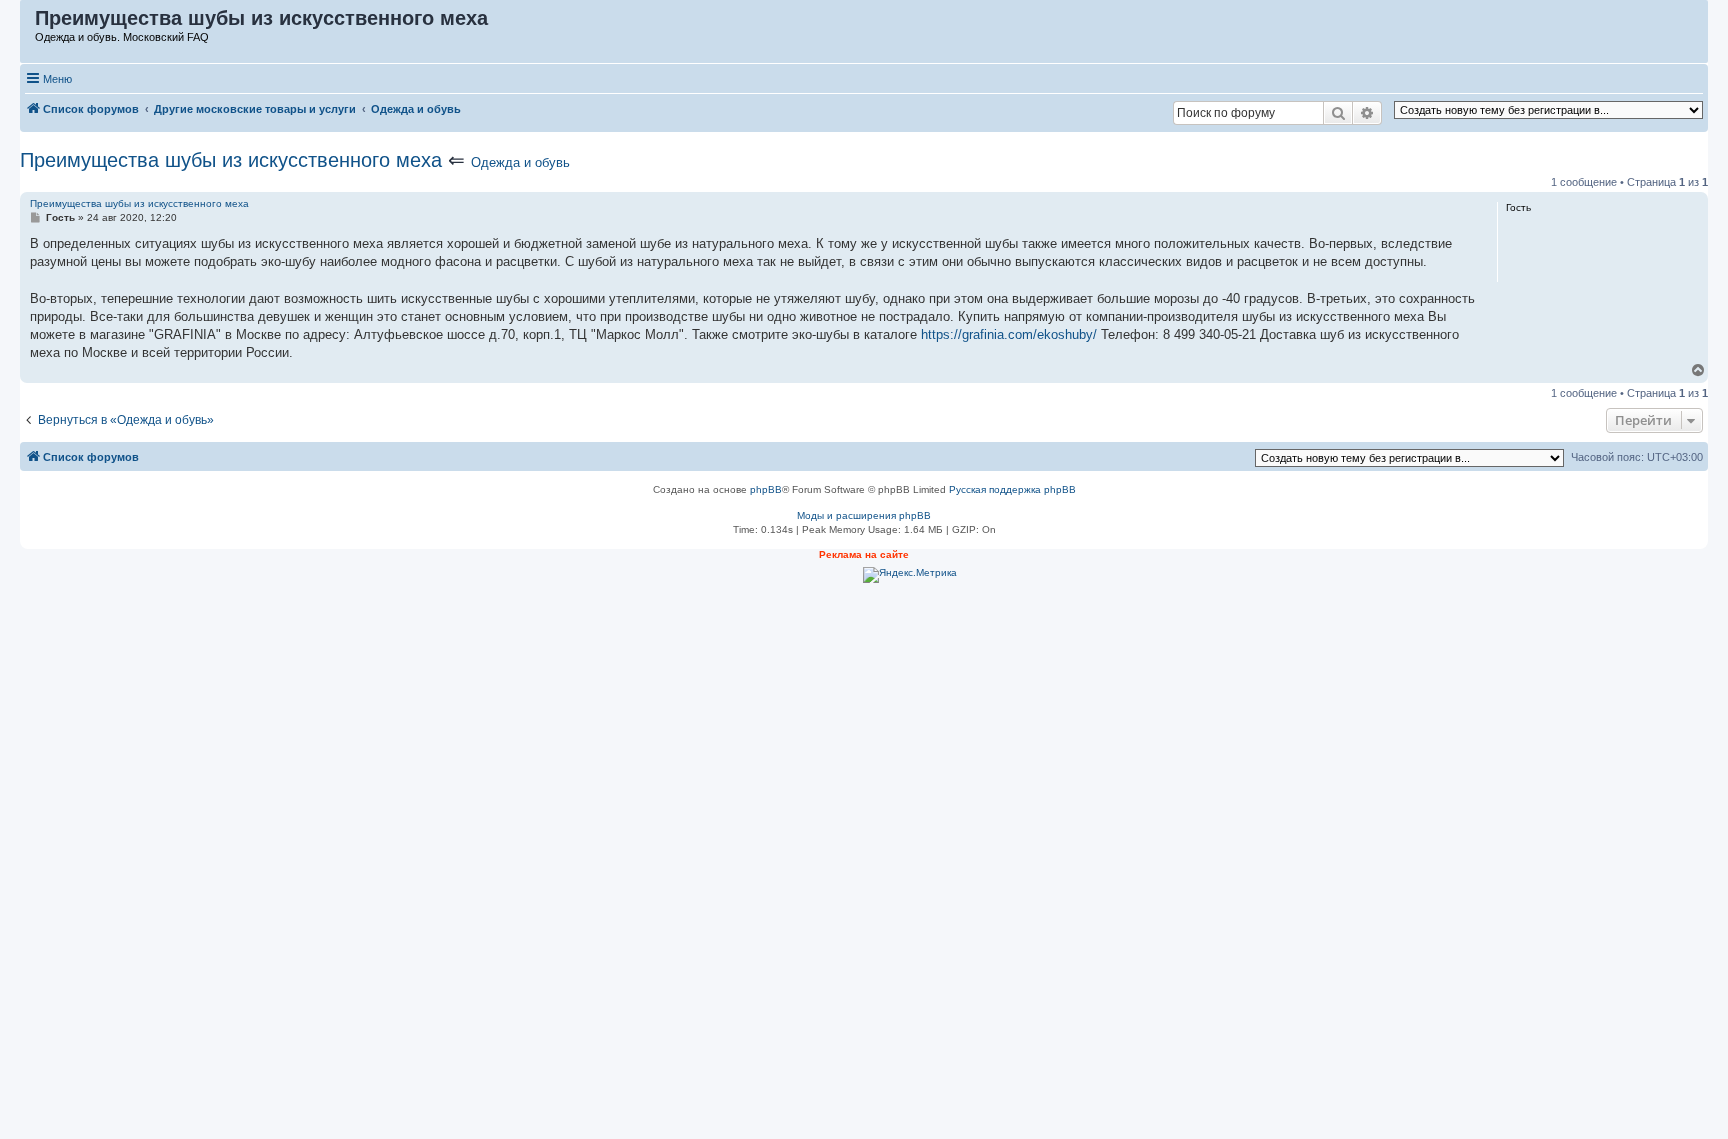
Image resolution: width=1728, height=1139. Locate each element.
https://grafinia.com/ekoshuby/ (1009, 334)
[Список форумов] (28, 23)
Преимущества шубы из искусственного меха (231, 160)
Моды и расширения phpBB (864, 515)
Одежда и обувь (520, 162)
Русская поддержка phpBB (1012, 489)
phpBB (766, 489)
